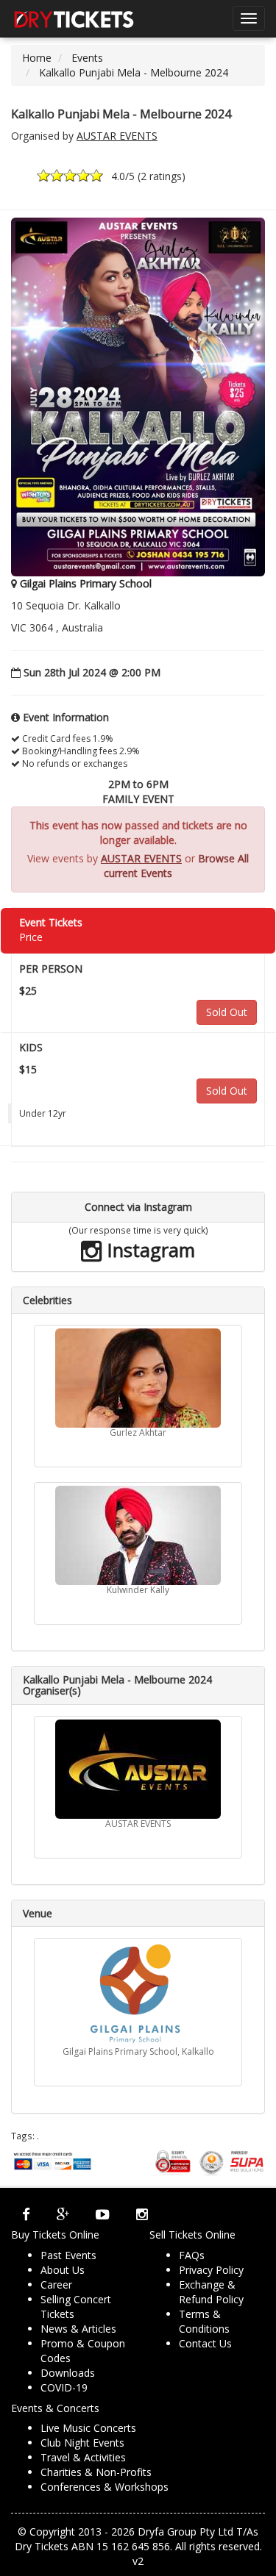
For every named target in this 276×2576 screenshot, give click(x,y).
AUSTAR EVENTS (117, 136)
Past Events (68, 2255)
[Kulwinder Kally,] (138, 1535)
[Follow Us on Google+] (63, 2214)
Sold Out (227, 1012)
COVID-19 (64, 2387)
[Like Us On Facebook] (26, 2214)
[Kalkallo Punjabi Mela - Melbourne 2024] (138, 396)
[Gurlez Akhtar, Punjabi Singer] (138, 1378)
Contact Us (205, 2343)
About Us (63, 2270)
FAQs (192, 2255)
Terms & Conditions (204, 2321)
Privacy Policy (211, 2270)
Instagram (149, 1250)
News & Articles (78, 2329)
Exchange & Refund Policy (211, 2292)
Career (56, 2285)
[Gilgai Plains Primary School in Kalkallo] (138, 1994)
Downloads (68, 2373)
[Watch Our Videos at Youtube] (103, 2214)
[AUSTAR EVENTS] (138, 1769)
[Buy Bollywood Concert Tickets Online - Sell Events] (74, 18)
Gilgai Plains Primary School (86, 583)
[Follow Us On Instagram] (142, 2214)
